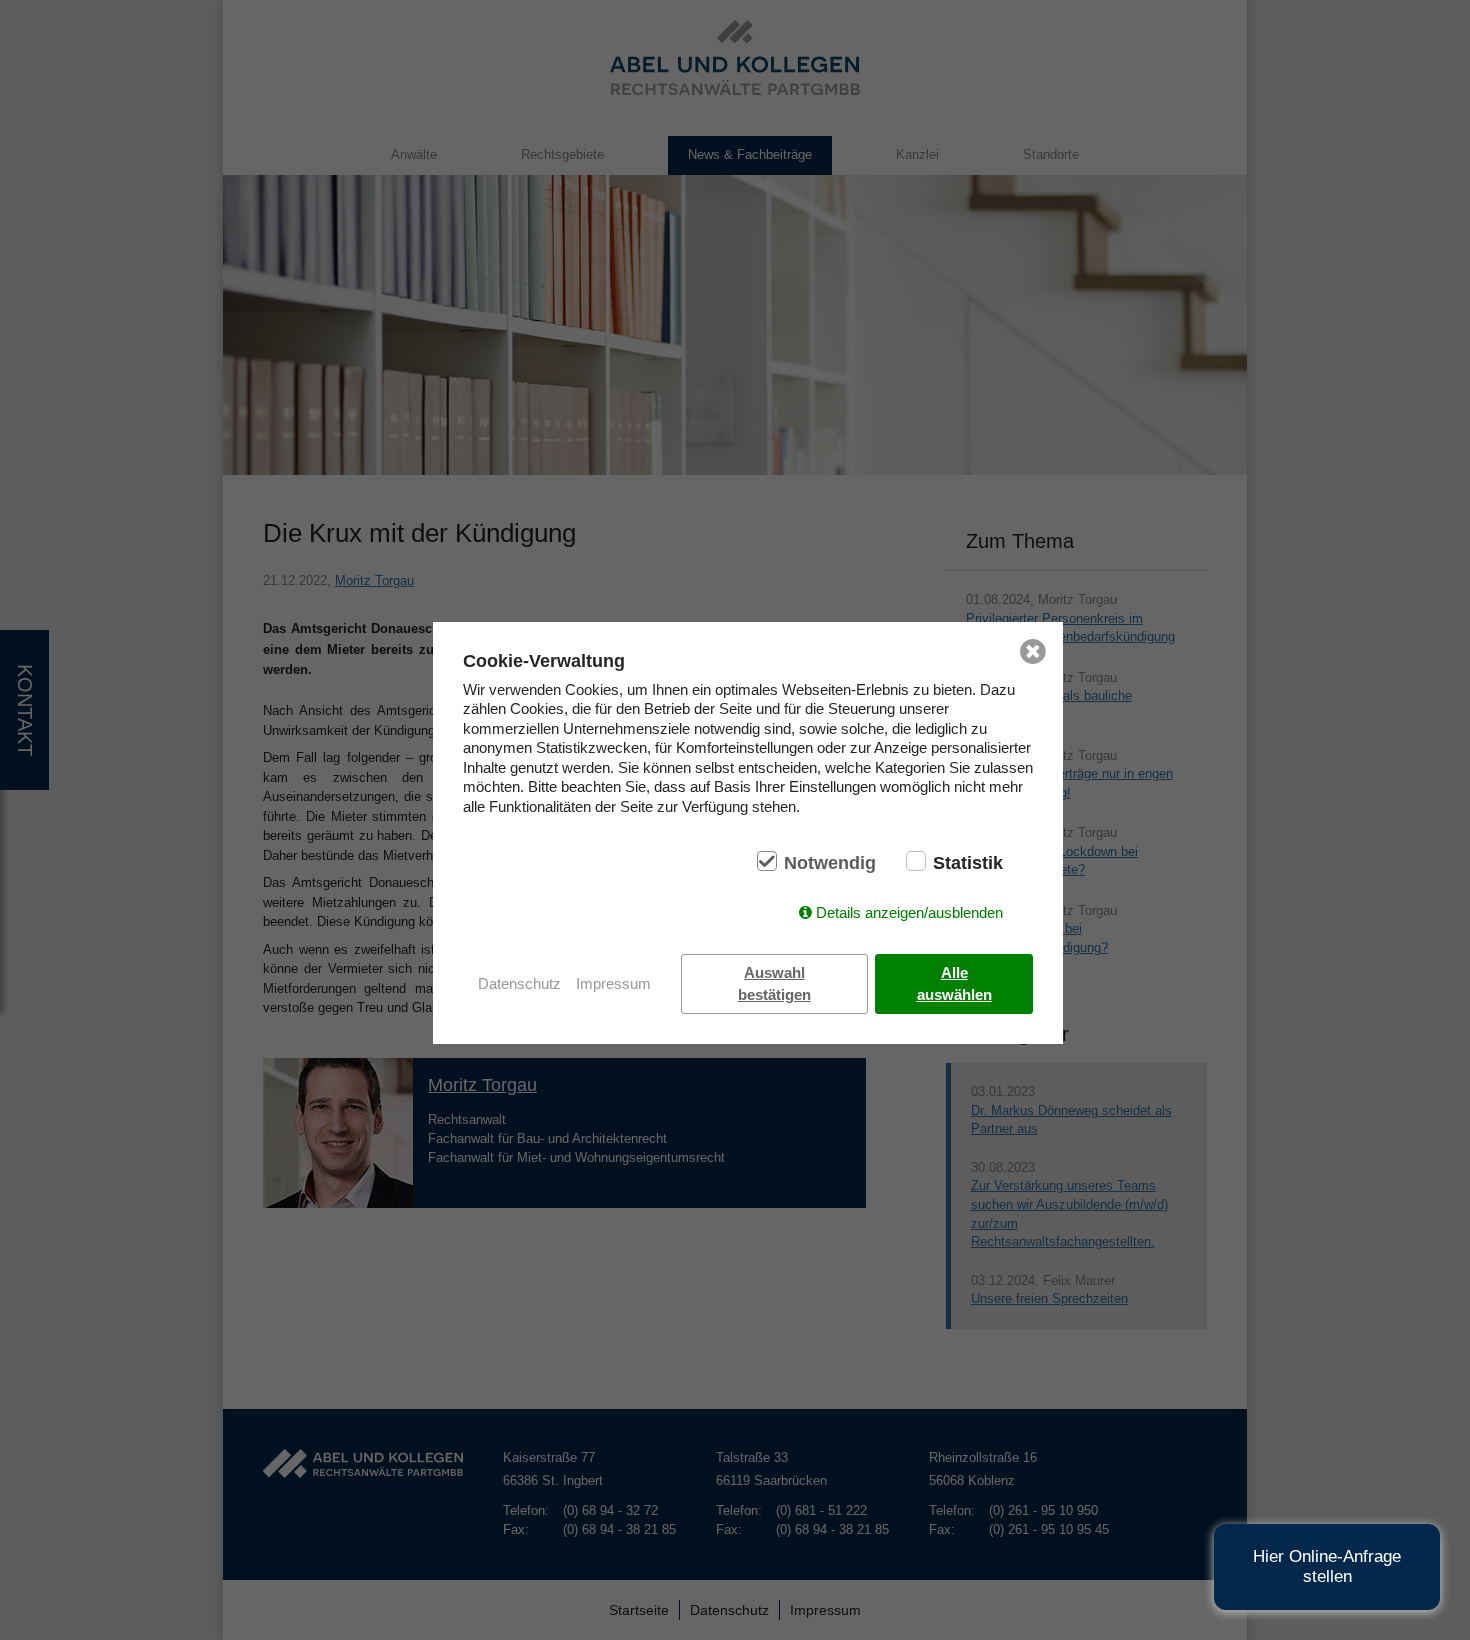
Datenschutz (519, 983)
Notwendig (830, 863)
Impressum (613, 983)
